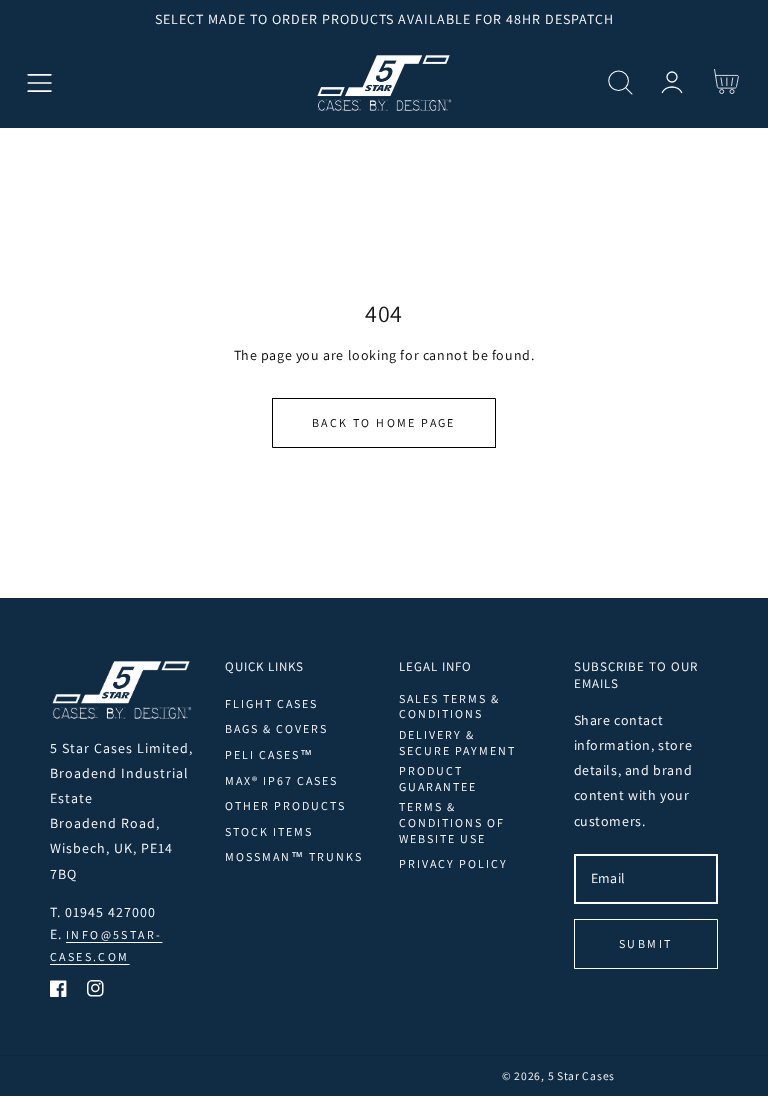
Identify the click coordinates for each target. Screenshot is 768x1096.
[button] (39, 82)
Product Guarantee (438, 778)
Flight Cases (271, 703)
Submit (645, 943)
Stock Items (269, 831)
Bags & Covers (276, 728)
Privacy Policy (453, 863)
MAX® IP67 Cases (281, 780)
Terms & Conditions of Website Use (452, 822)
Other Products (285, 805)
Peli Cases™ (269, 754)
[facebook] (58, 992)
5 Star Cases (581, 1075)
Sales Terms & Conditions (449, 706)
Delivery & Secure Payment (457, 742)
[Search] (620, 82)
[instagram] (95, 992)
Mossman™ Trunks (294, 856)
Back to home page (384, 422)
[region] (384, 19)
